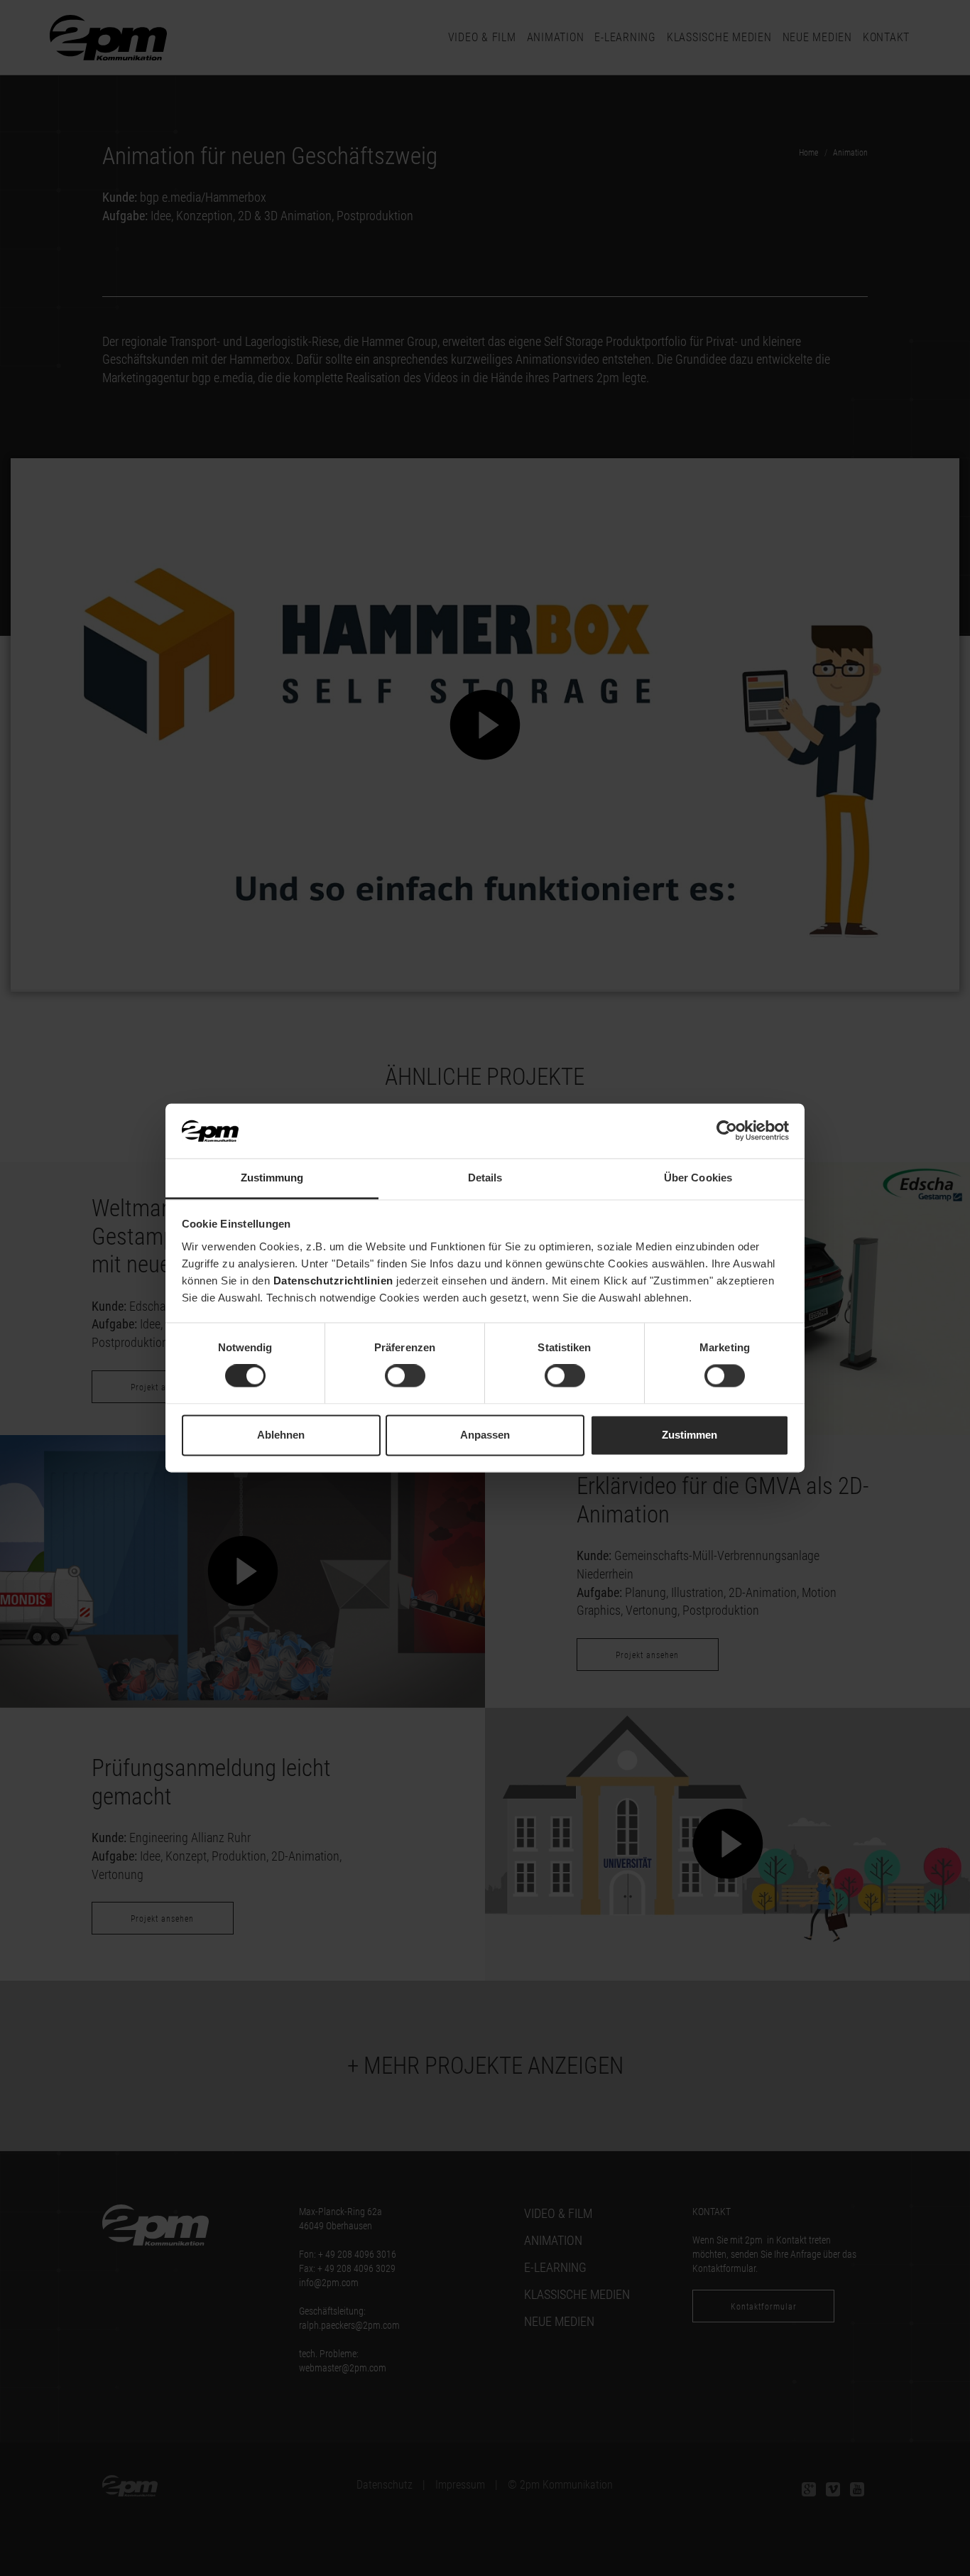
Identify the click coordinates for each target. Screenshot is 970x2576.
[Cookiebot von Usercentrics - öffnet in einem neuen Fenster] (727, 1131)
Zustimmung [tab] (272, 1178)
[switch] (405, 1376)
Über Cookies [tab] (698, 1178)
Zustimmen (690, 1435)
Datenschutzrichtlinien (333, 1281)
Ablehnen (281, 1435)
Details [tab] (485, 1178)
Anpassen (485, 1435)
